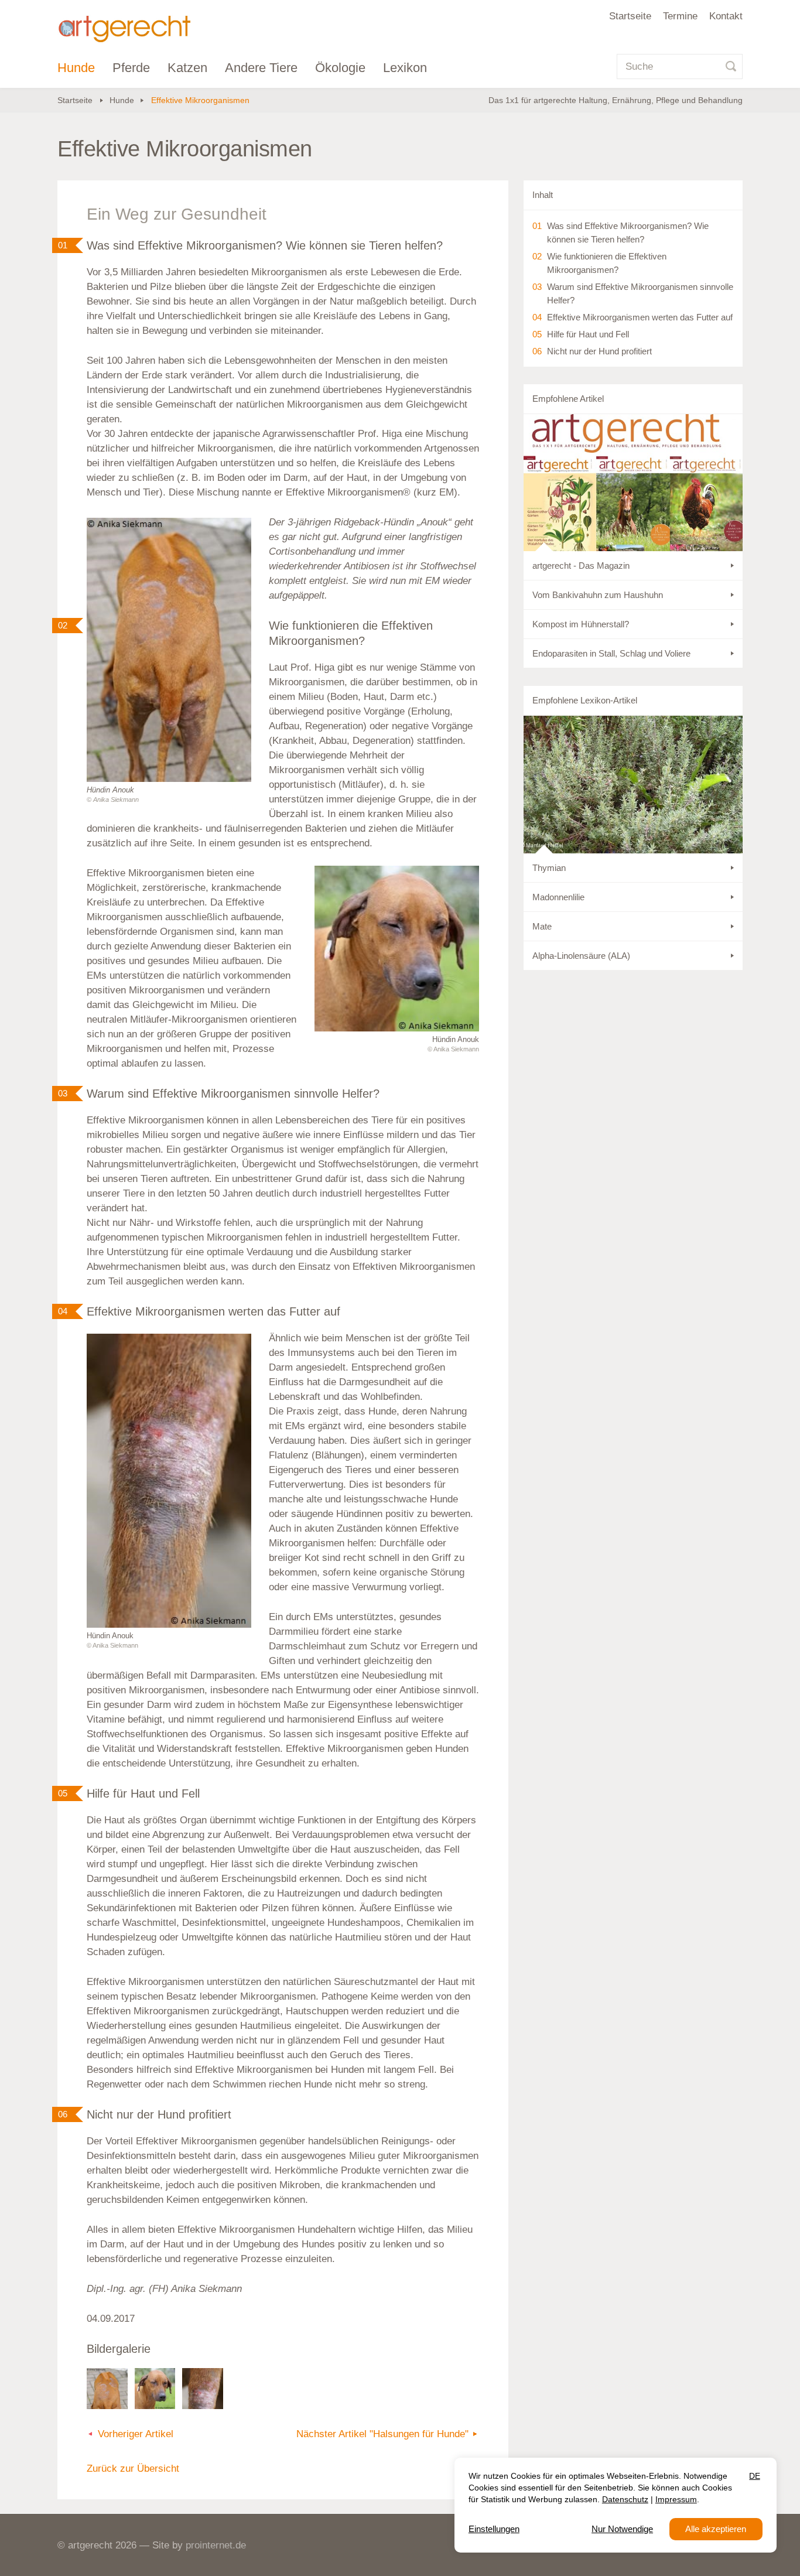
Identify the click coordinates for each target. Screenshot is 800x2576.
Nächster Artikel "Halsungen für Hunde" (382, 2434)
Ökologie (340, 68)
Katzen (187, 68)
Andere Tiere (261, 68)
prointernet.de (216, 2545)
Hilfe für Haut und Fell (588, 334)
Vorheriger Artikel (136, 2434)
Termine (680, 16)
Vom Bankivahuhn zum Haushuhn (598, 595)
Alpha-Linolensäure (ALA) (581, 956)
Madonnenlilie (558, 897)
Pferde (131, 68)
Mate (542, 926)
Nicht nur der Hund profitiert (599, 351)
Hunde (76, 68)
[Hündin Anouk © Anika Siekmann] (169, 650)
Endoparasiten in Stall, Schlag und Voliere (611, 653)
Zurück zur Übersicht (133, 2469)
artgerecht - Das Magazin (581, 566)
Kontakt (726, 16)
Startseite (630, 16)
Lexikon (405, 68)
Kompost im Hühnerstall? (581, 624)
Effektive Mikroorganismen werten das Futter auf (640, 317)
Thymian (549, 868)
